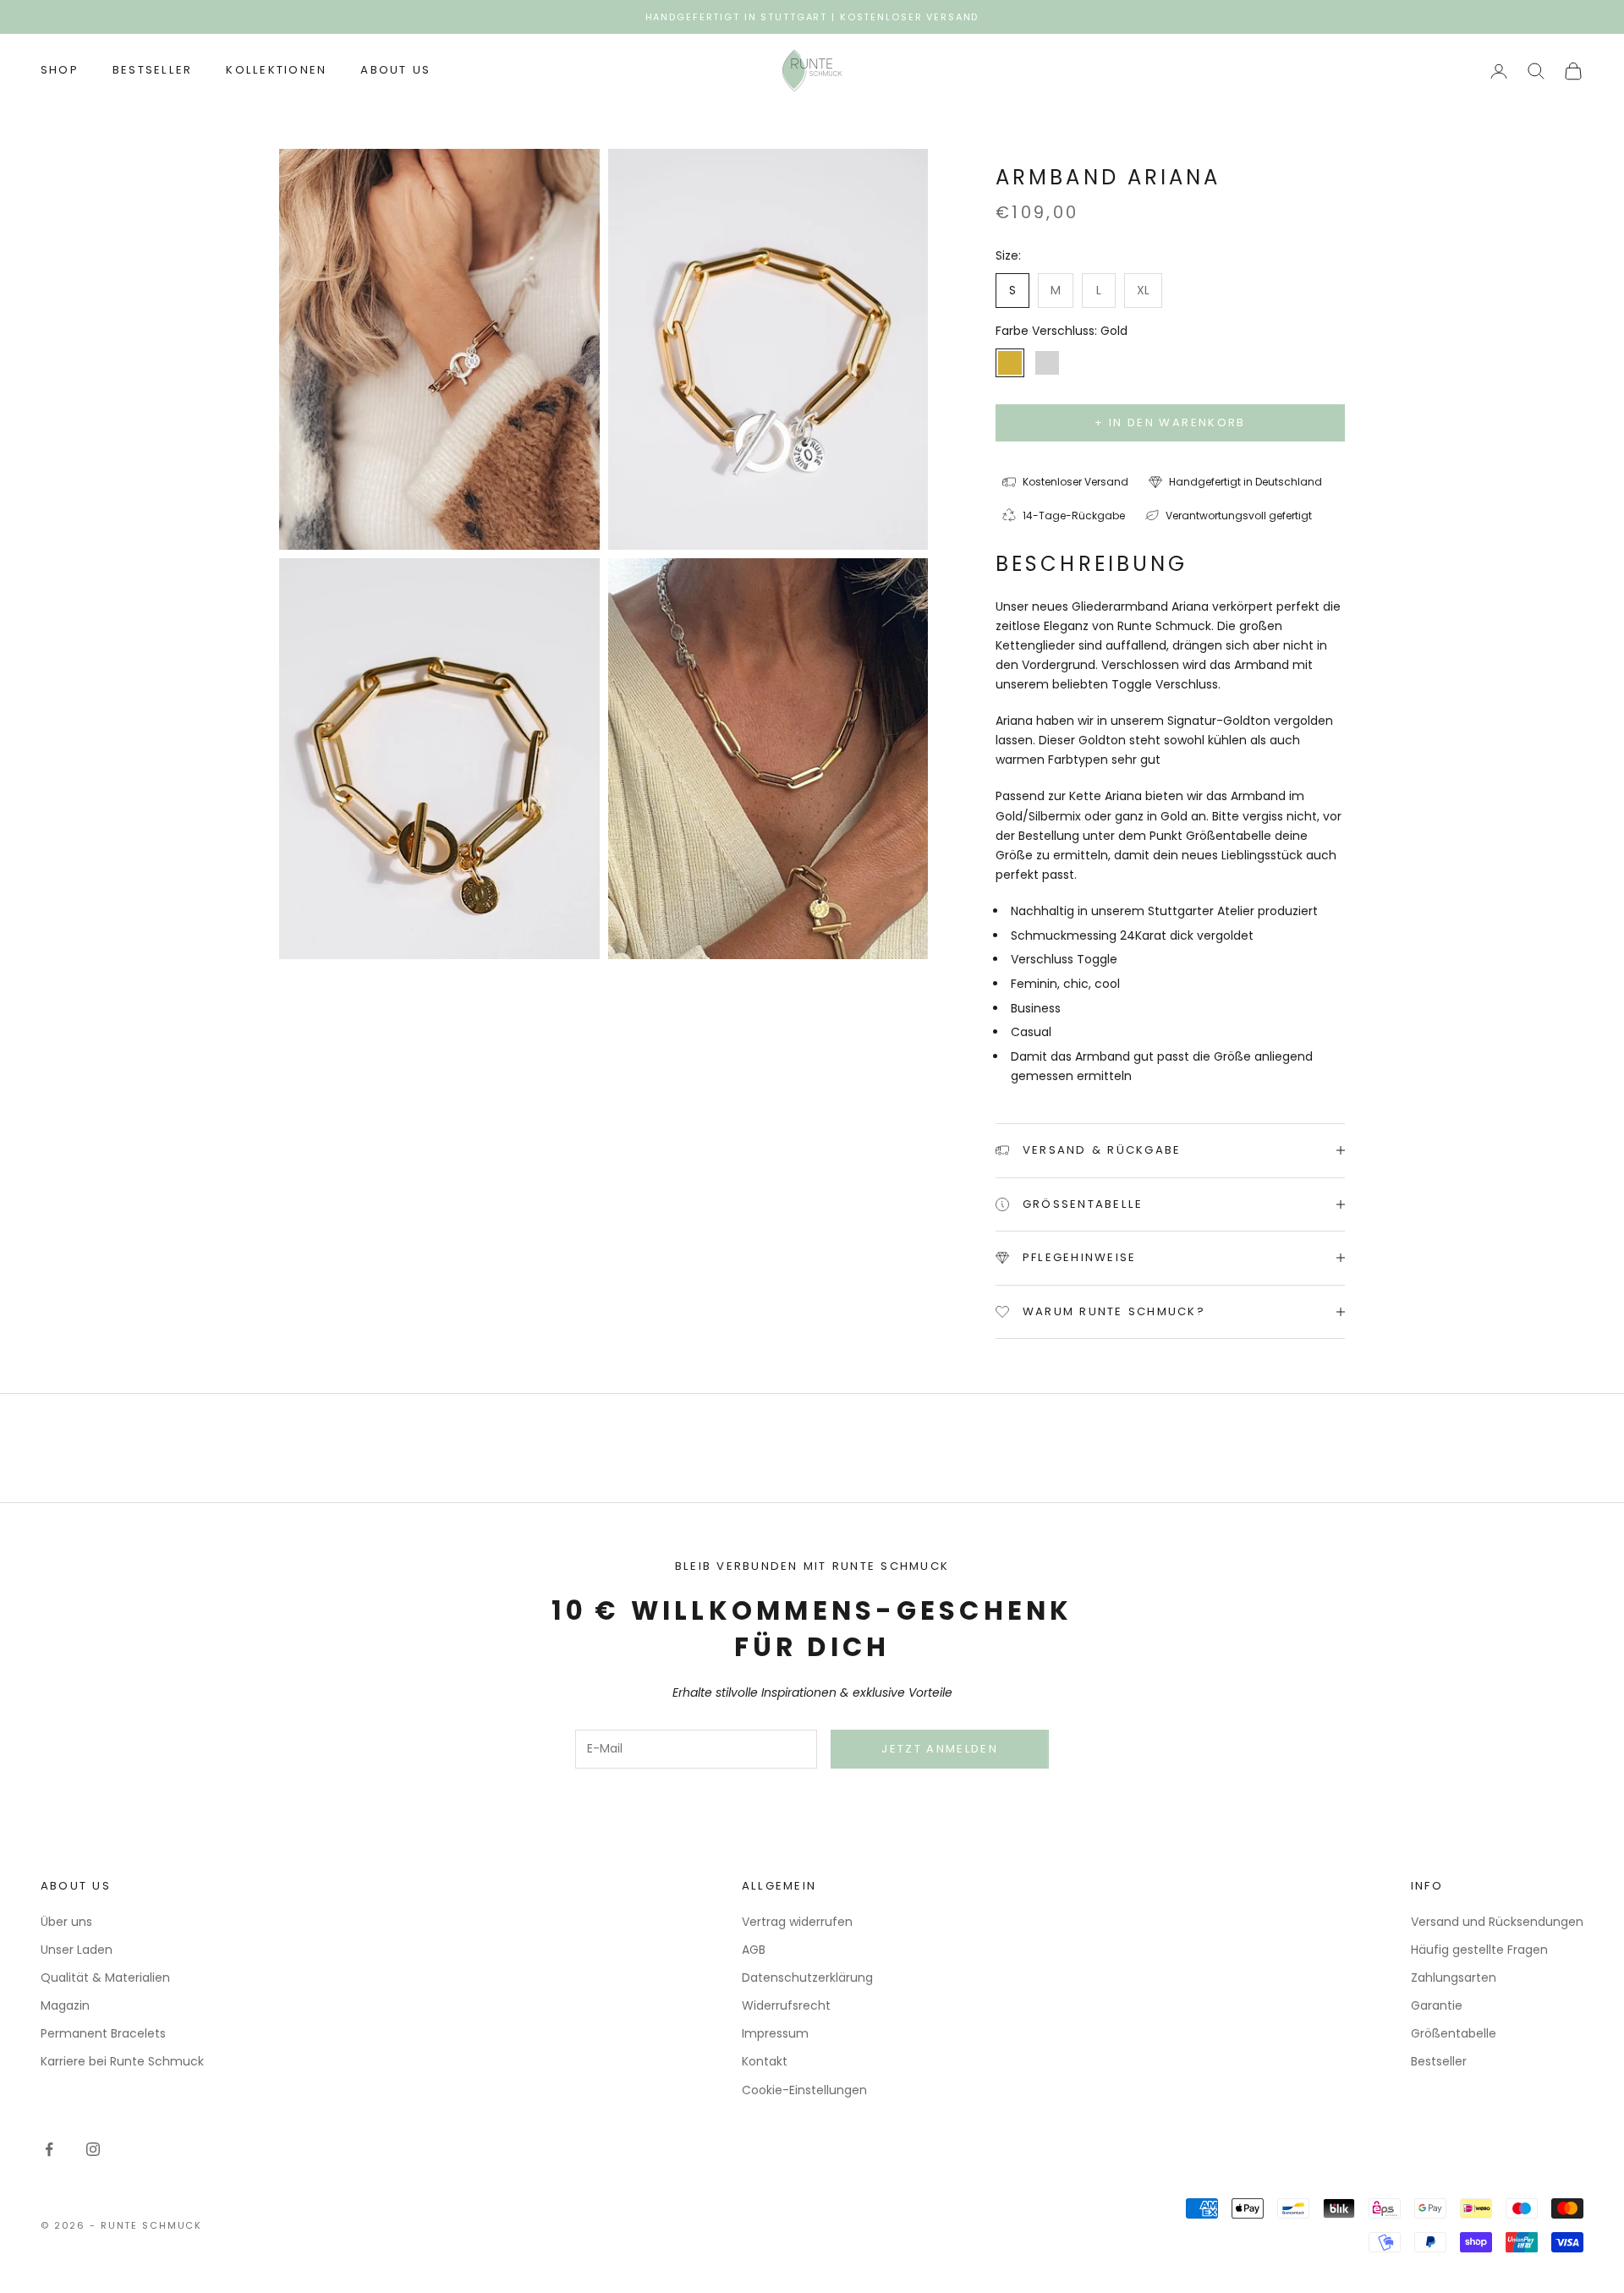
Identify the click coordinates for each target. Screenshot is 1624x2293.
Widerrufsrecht (786, 2005)
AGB (754, 1950)
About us (395, 71)
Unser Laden (77, 1950)
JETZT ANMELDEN (940, 1749)
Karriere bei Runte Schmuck (122, 2061)
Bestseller (152, 71)
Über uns (66, 1922)
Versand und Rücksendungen (1497, 1922)
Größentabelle (1454, 2033)
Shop (60, 71)
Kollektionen (276, 71)
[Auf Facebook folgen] (49, 2149)
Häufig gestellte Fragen (1479, 1950)
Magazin (65, 2005)
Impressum (775, 2033)
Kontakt (765, 2061)
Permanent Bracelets (103, 2033)
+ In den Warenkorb (1170, 422)
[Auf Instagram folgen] (93, 2149)
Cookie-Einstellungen (804, 2090)
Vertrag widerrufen (797, 1922)
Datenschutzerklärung (807, 1978)
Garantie (1437, 2005)
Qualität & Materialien (105, 1978)
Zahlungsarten (1454, 1978)
